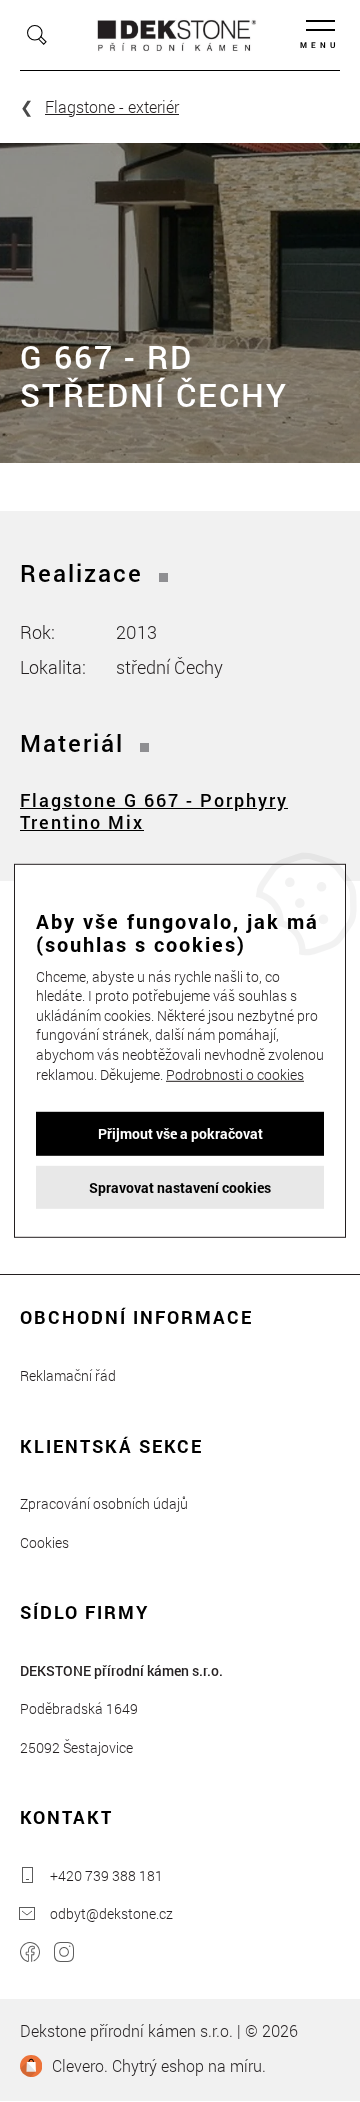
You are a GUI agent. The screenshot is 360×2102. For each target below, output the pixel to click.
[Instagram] (64, 1954)
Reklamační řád (68, 1375)
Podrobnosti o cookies (235, 1073)
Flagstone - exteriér (112, 106)
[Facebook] (30, 1954)
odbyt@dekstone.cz (111, 1913)
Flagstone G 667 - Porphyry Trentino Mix (154, 811)
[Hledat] (37, 35)
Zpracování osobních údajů (104, 1503)
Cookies (44, 1542)
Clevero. (80, 2065)
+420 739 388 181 (106, 1875)
